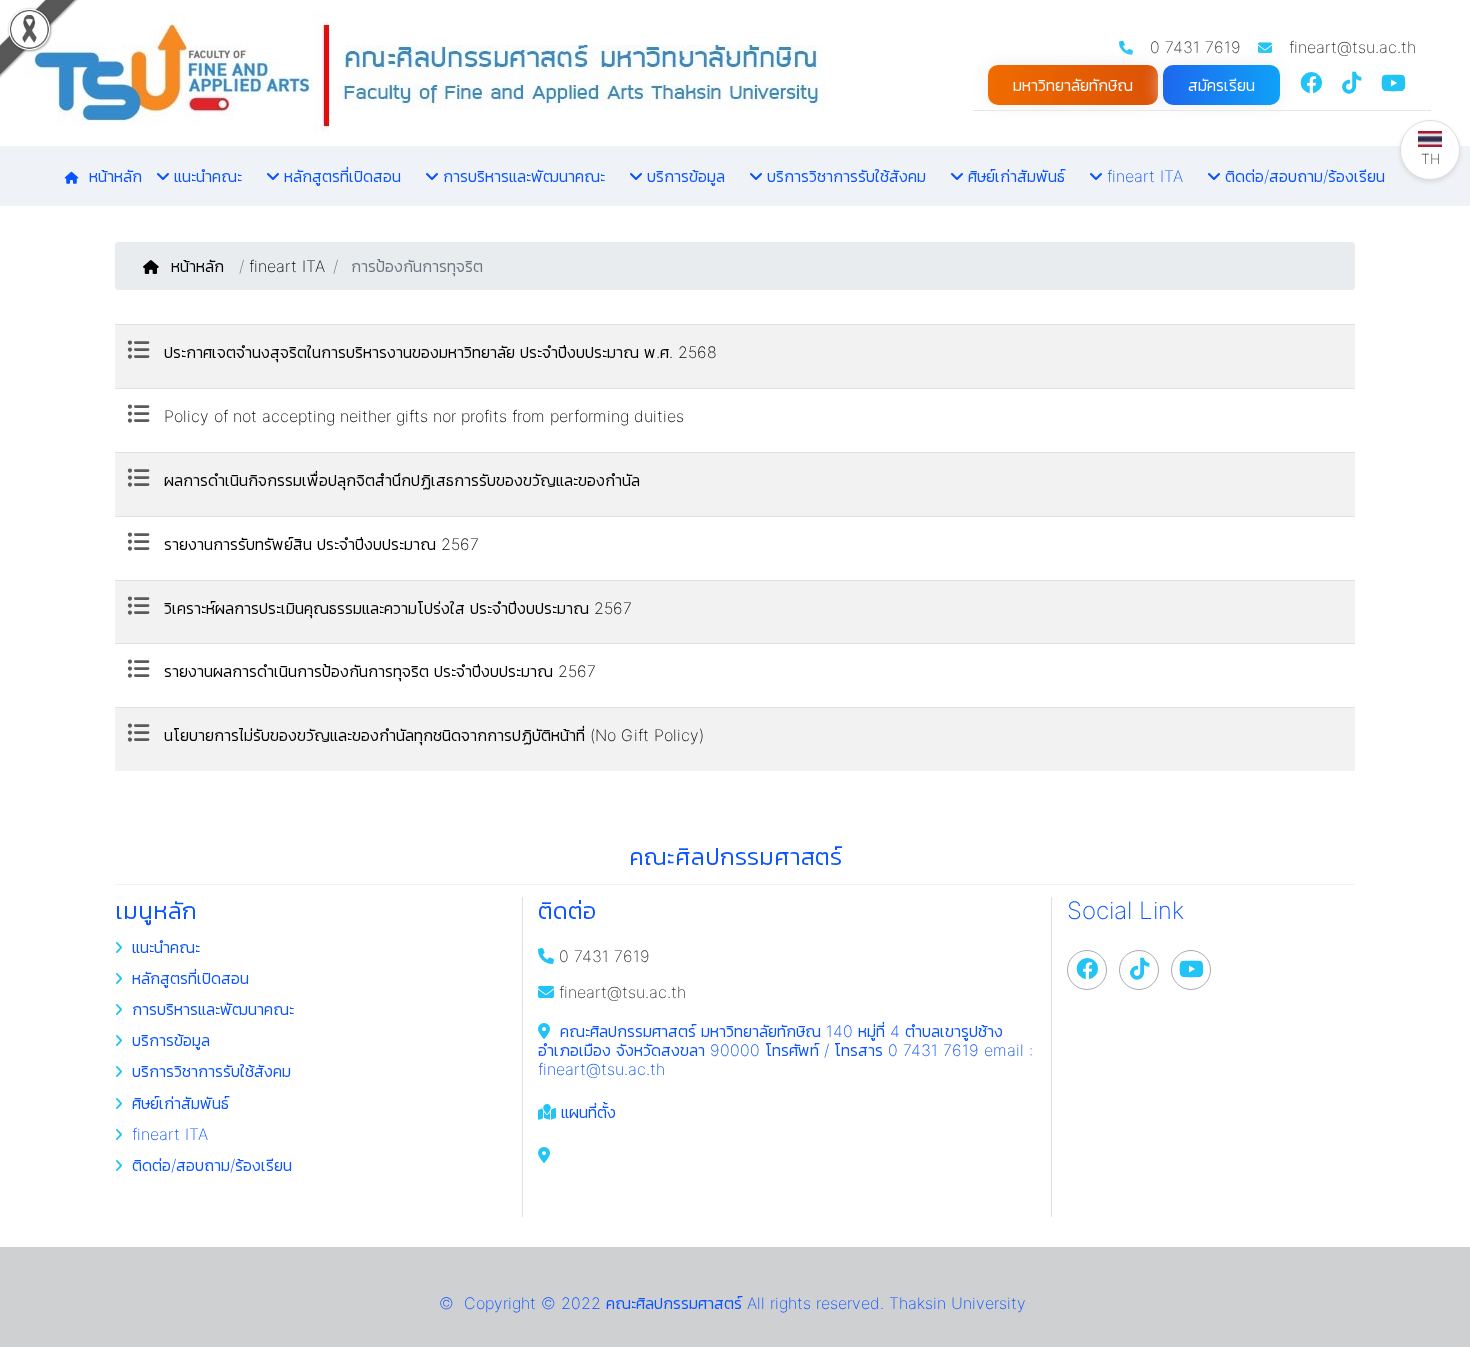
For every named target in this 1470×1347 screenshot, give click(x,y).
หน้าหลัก (200, 266)
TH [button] (1430, 158)
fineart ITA (287, 266)
